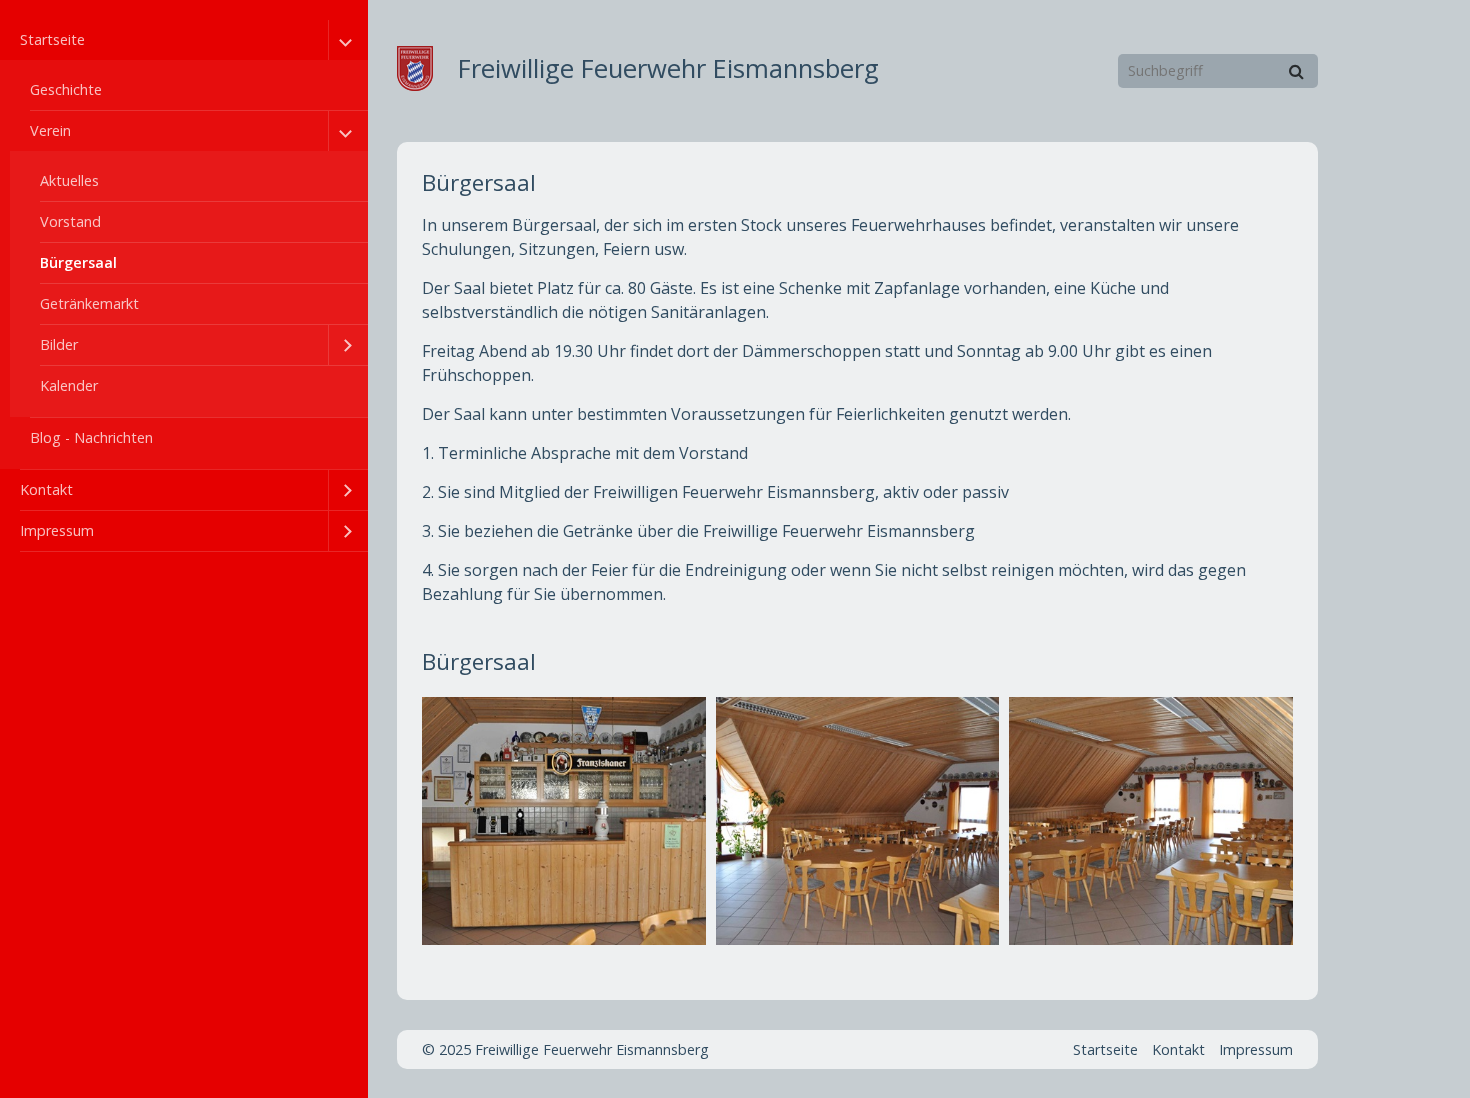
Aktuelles (69, 180)
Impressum (57, 530)
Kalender (69, 385)
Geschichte (66, 89)
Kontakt (46, 489)
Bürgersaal (78, 262)
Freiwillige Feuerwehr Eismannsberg (668, 68)
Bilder (59, 344)
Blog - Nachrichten (91, 437)
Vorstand (70, 221)
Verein (50, 130)
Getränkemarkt (89, 303)
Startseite (52, 39)
